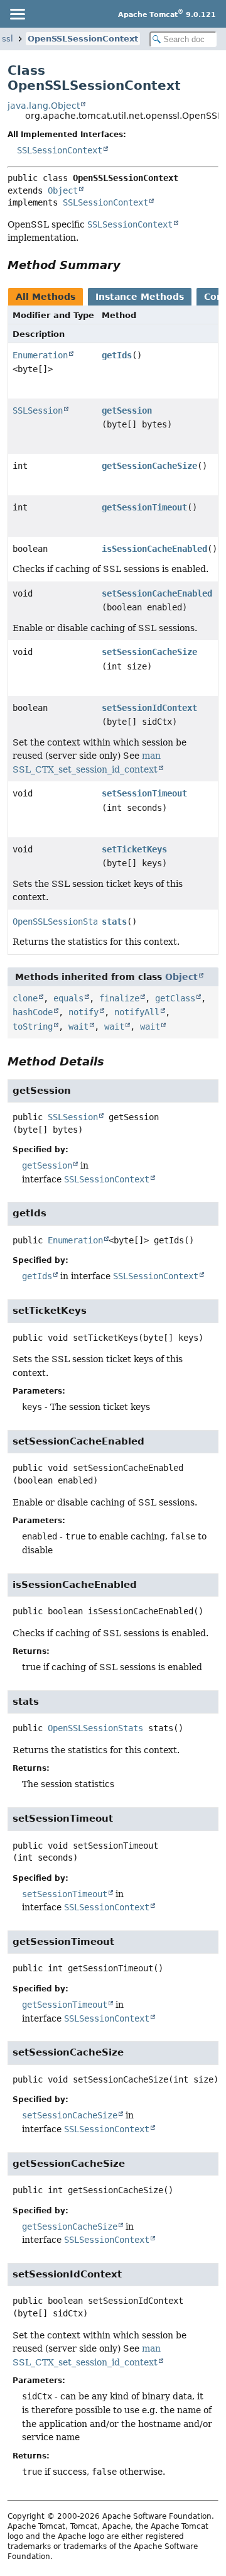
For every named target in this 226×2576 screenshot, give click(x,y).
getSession (127, 410)
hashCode (33, 1012)
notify (83, 1012)
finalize (119, 998)
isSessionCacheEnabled (154, 549)
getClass (175, 998)
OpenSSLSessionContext (83, 39)
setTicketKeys (134, 849)
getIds (117, 355)
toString (33, 1027)
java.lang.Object (44, 106)
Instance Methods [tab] (140, 297)
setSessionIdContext (149, 708)
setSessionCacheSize (149, 652)
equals (68, 998)
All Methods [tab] (46, 297)
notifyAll (137, 1012)
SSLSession (38, 410)
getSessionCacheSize (149, 466)
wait (78, 1027)
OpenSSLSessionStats (60, 922)
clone (25, 998)
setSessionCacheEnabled (157, 593)
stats (114, 922)
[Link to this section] (129, 265)
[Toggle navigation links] (17, 14)
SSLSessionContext (60, 150)
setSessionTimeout (144, 793)
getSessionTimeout (144, 507)
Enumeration (40, 355)
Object (63, 190)
